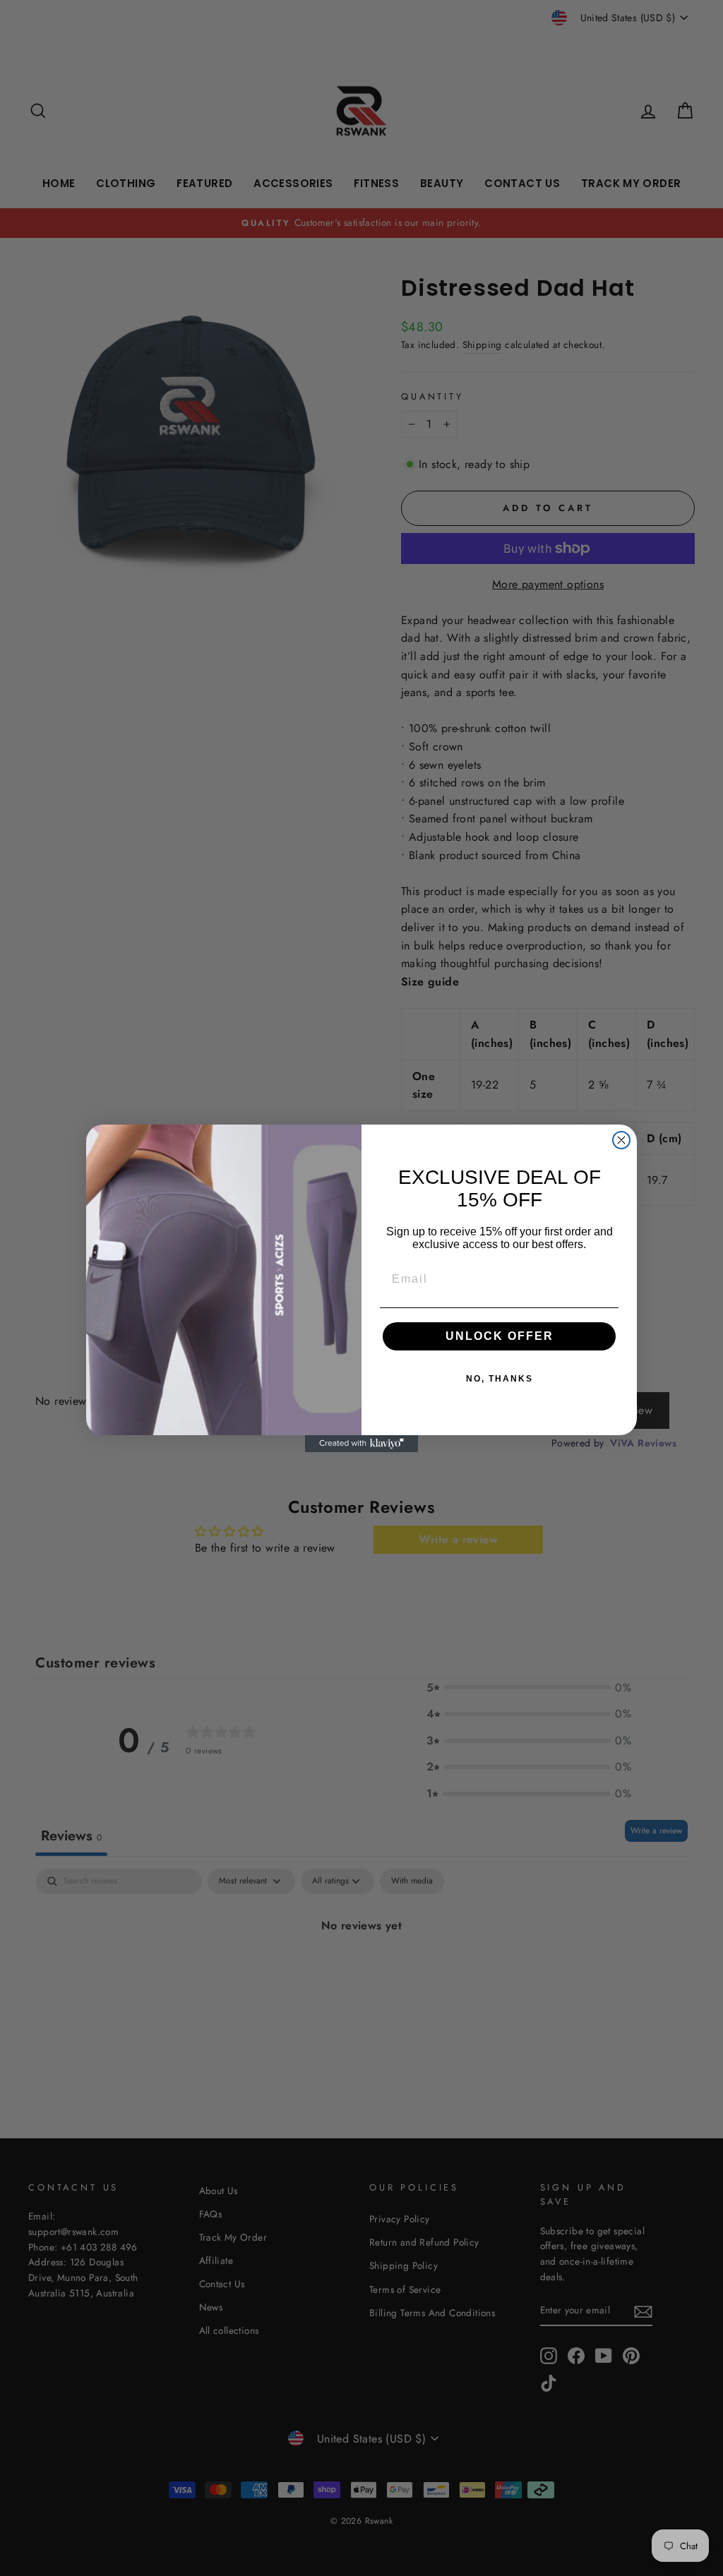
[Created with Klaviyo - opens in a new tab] (361, 1444)
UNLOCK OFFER (500, 1336)
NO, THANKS (500, 1379)
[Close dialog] (621, 1140)
